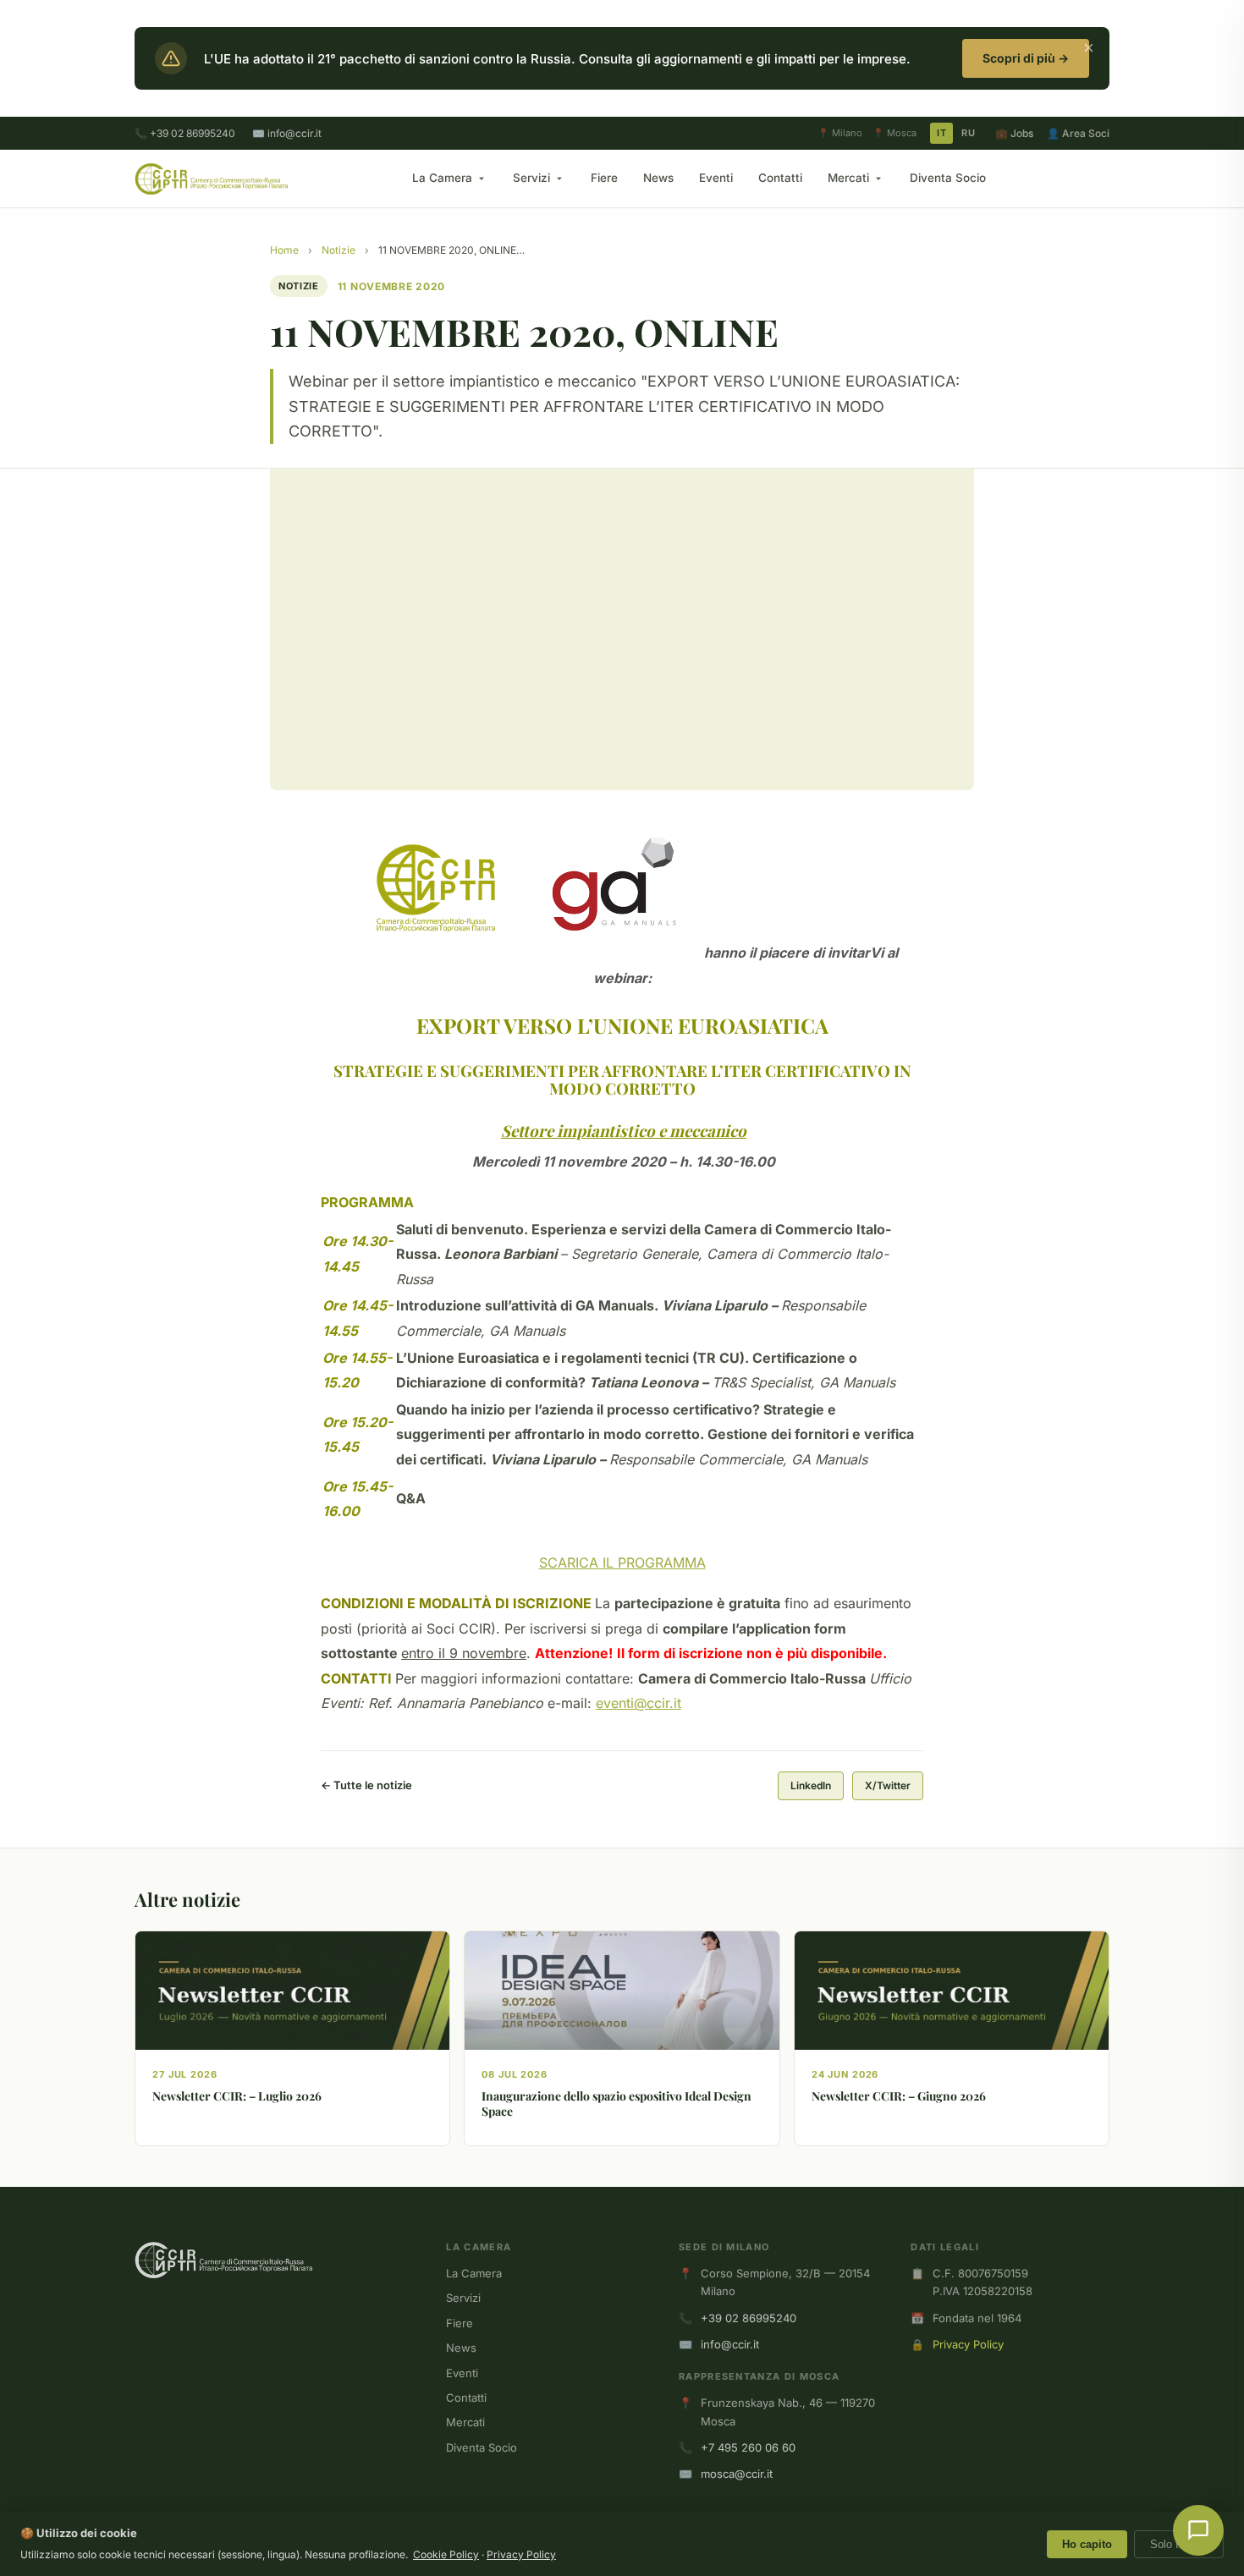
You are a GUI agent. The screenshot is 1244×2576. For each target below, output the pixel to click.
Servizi (531, 178)
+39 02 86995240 (749, 2318)
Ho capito (1087, 2544)
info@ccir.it (730, 2344)
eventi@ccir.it (639, 1703)
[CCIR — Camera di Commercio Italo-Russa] (211, 179)
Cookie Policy (446, 2554)
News (658, 178)
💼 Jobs (1014, 133)
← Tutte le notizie (366, 1785)
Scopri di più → (1026, 58)
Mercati (848, 178)
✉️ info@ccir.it (287, 133)
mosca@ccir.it (737, 2474)
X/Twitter (888, 1785)
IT (941, 133)
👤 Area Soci (1078, 133)
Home (284, 250)
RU (968, 133)
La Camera (442, 178)
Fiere (604, 178)
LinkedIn (811, 1785)
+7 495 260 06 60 (748, 2447)
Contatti (780, 178)
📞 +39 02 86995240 (185, 133)
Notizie (339, 250)
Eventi (716, 178)
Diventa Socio (948, 178)
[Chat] (1198, 2530)
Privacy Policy (968, 2344)
